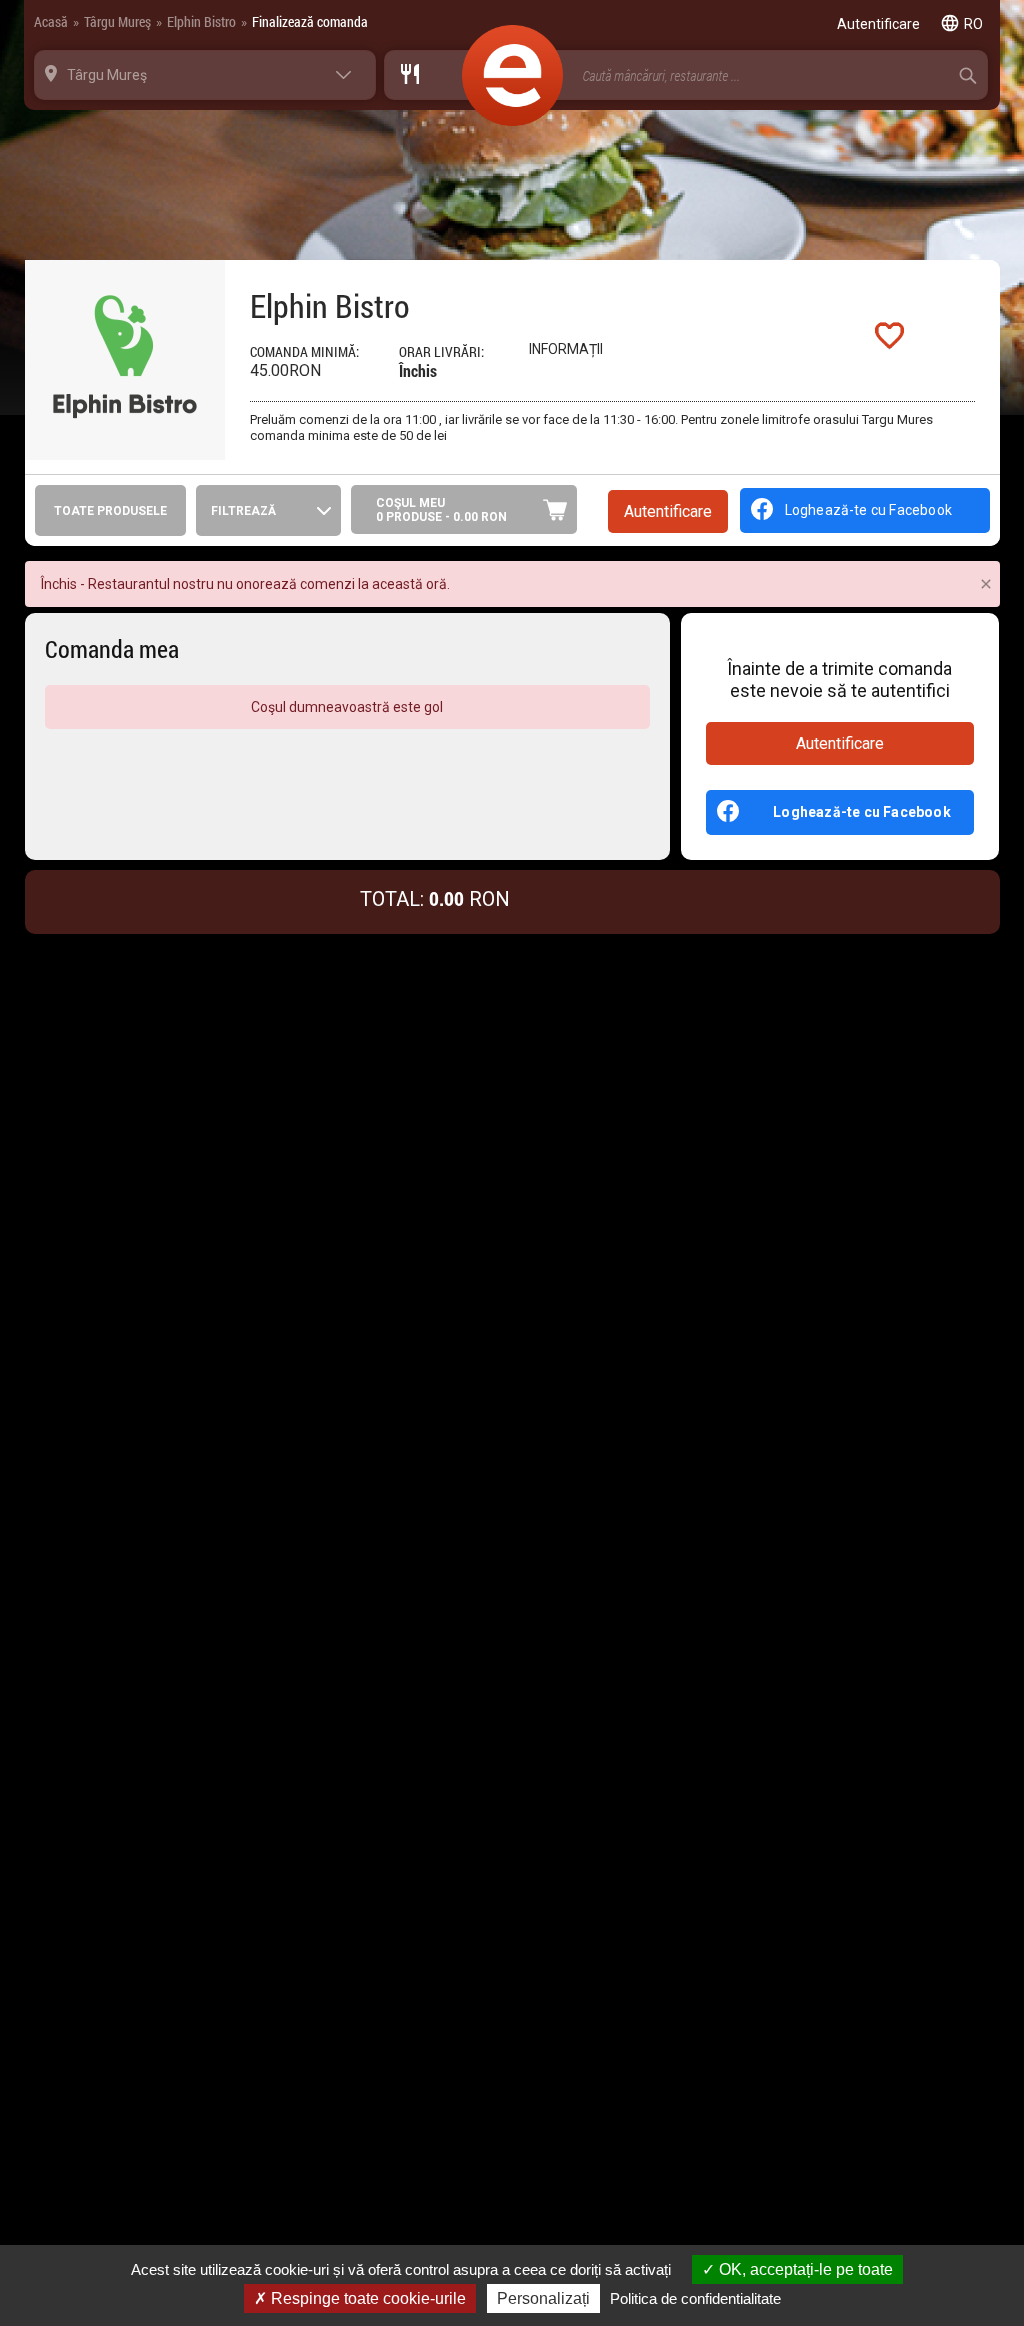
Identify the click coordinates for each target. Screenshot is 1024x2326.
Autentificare (840, 743)
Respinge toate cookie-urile (366, 2298)
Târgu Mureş (117, 21)
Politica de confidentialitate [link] (695, 2298)
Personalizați (543, 2298)
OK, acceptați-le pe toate (804, 2269)
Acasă (51, 21)
